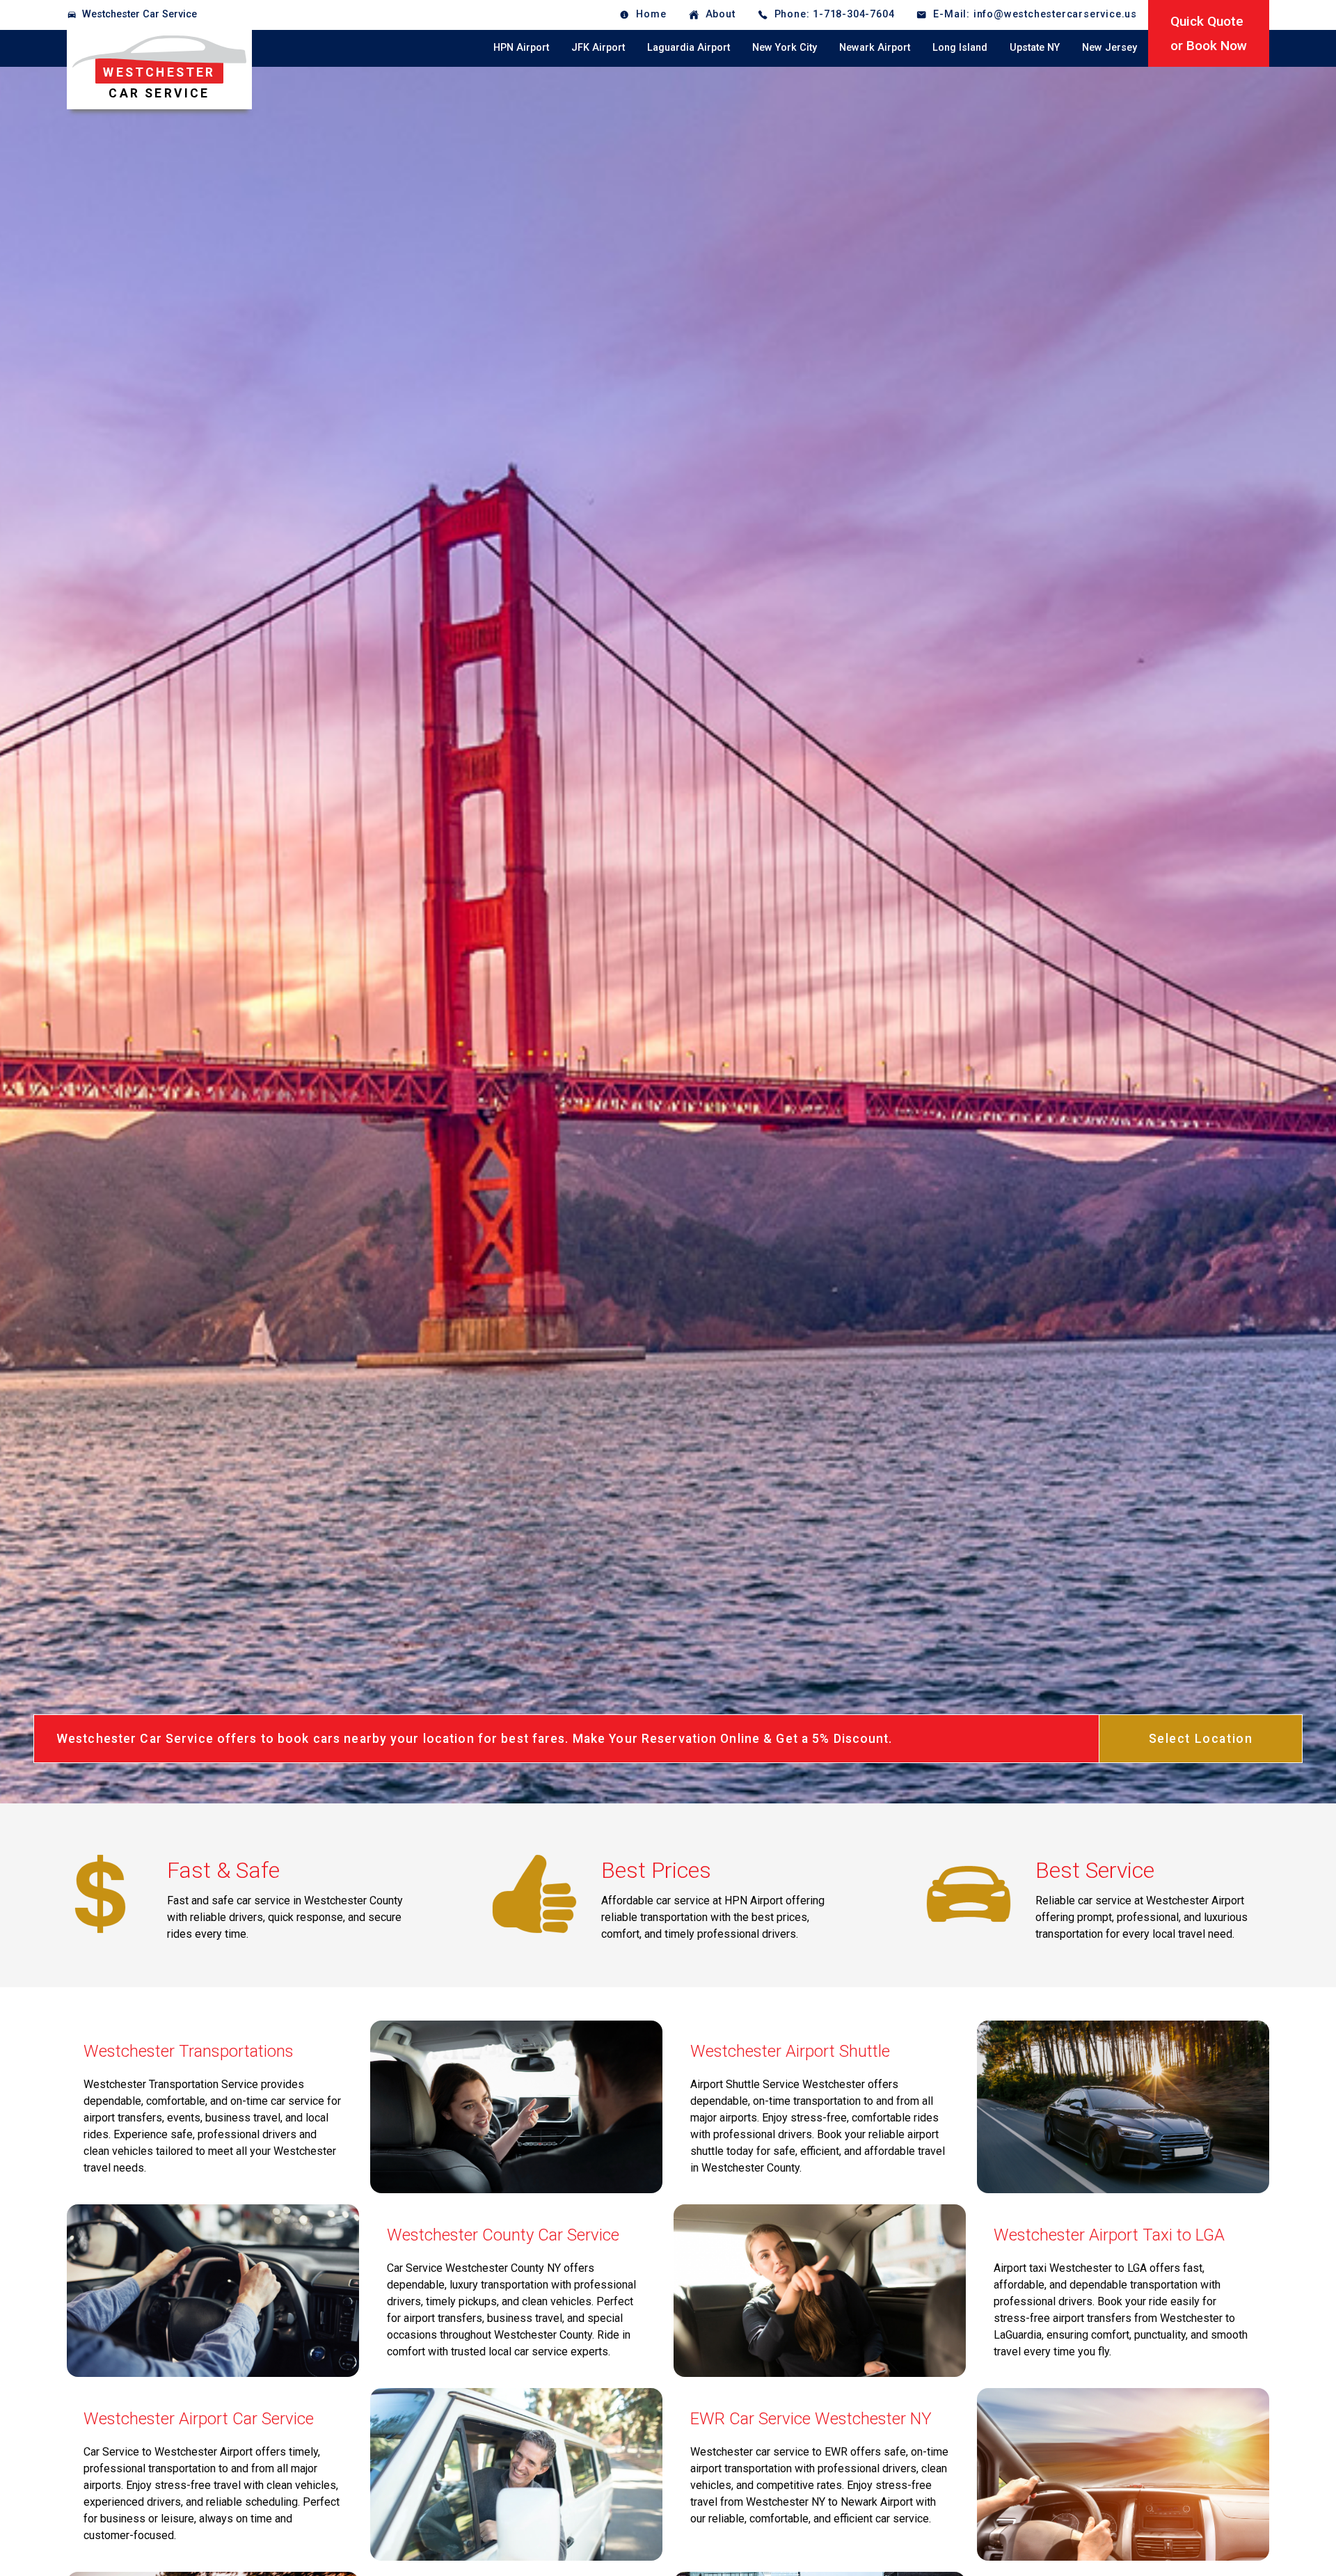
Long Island (960, 48)
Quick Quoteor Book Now (1209, 33)
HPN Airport (521, 48)
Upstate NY (1035, 48)
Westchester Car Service (140, 14)
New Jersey (1110, 48)
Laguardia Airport (689, 48)
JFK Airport (598, 48)
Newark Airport (875, 48)
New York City (785, 48)
